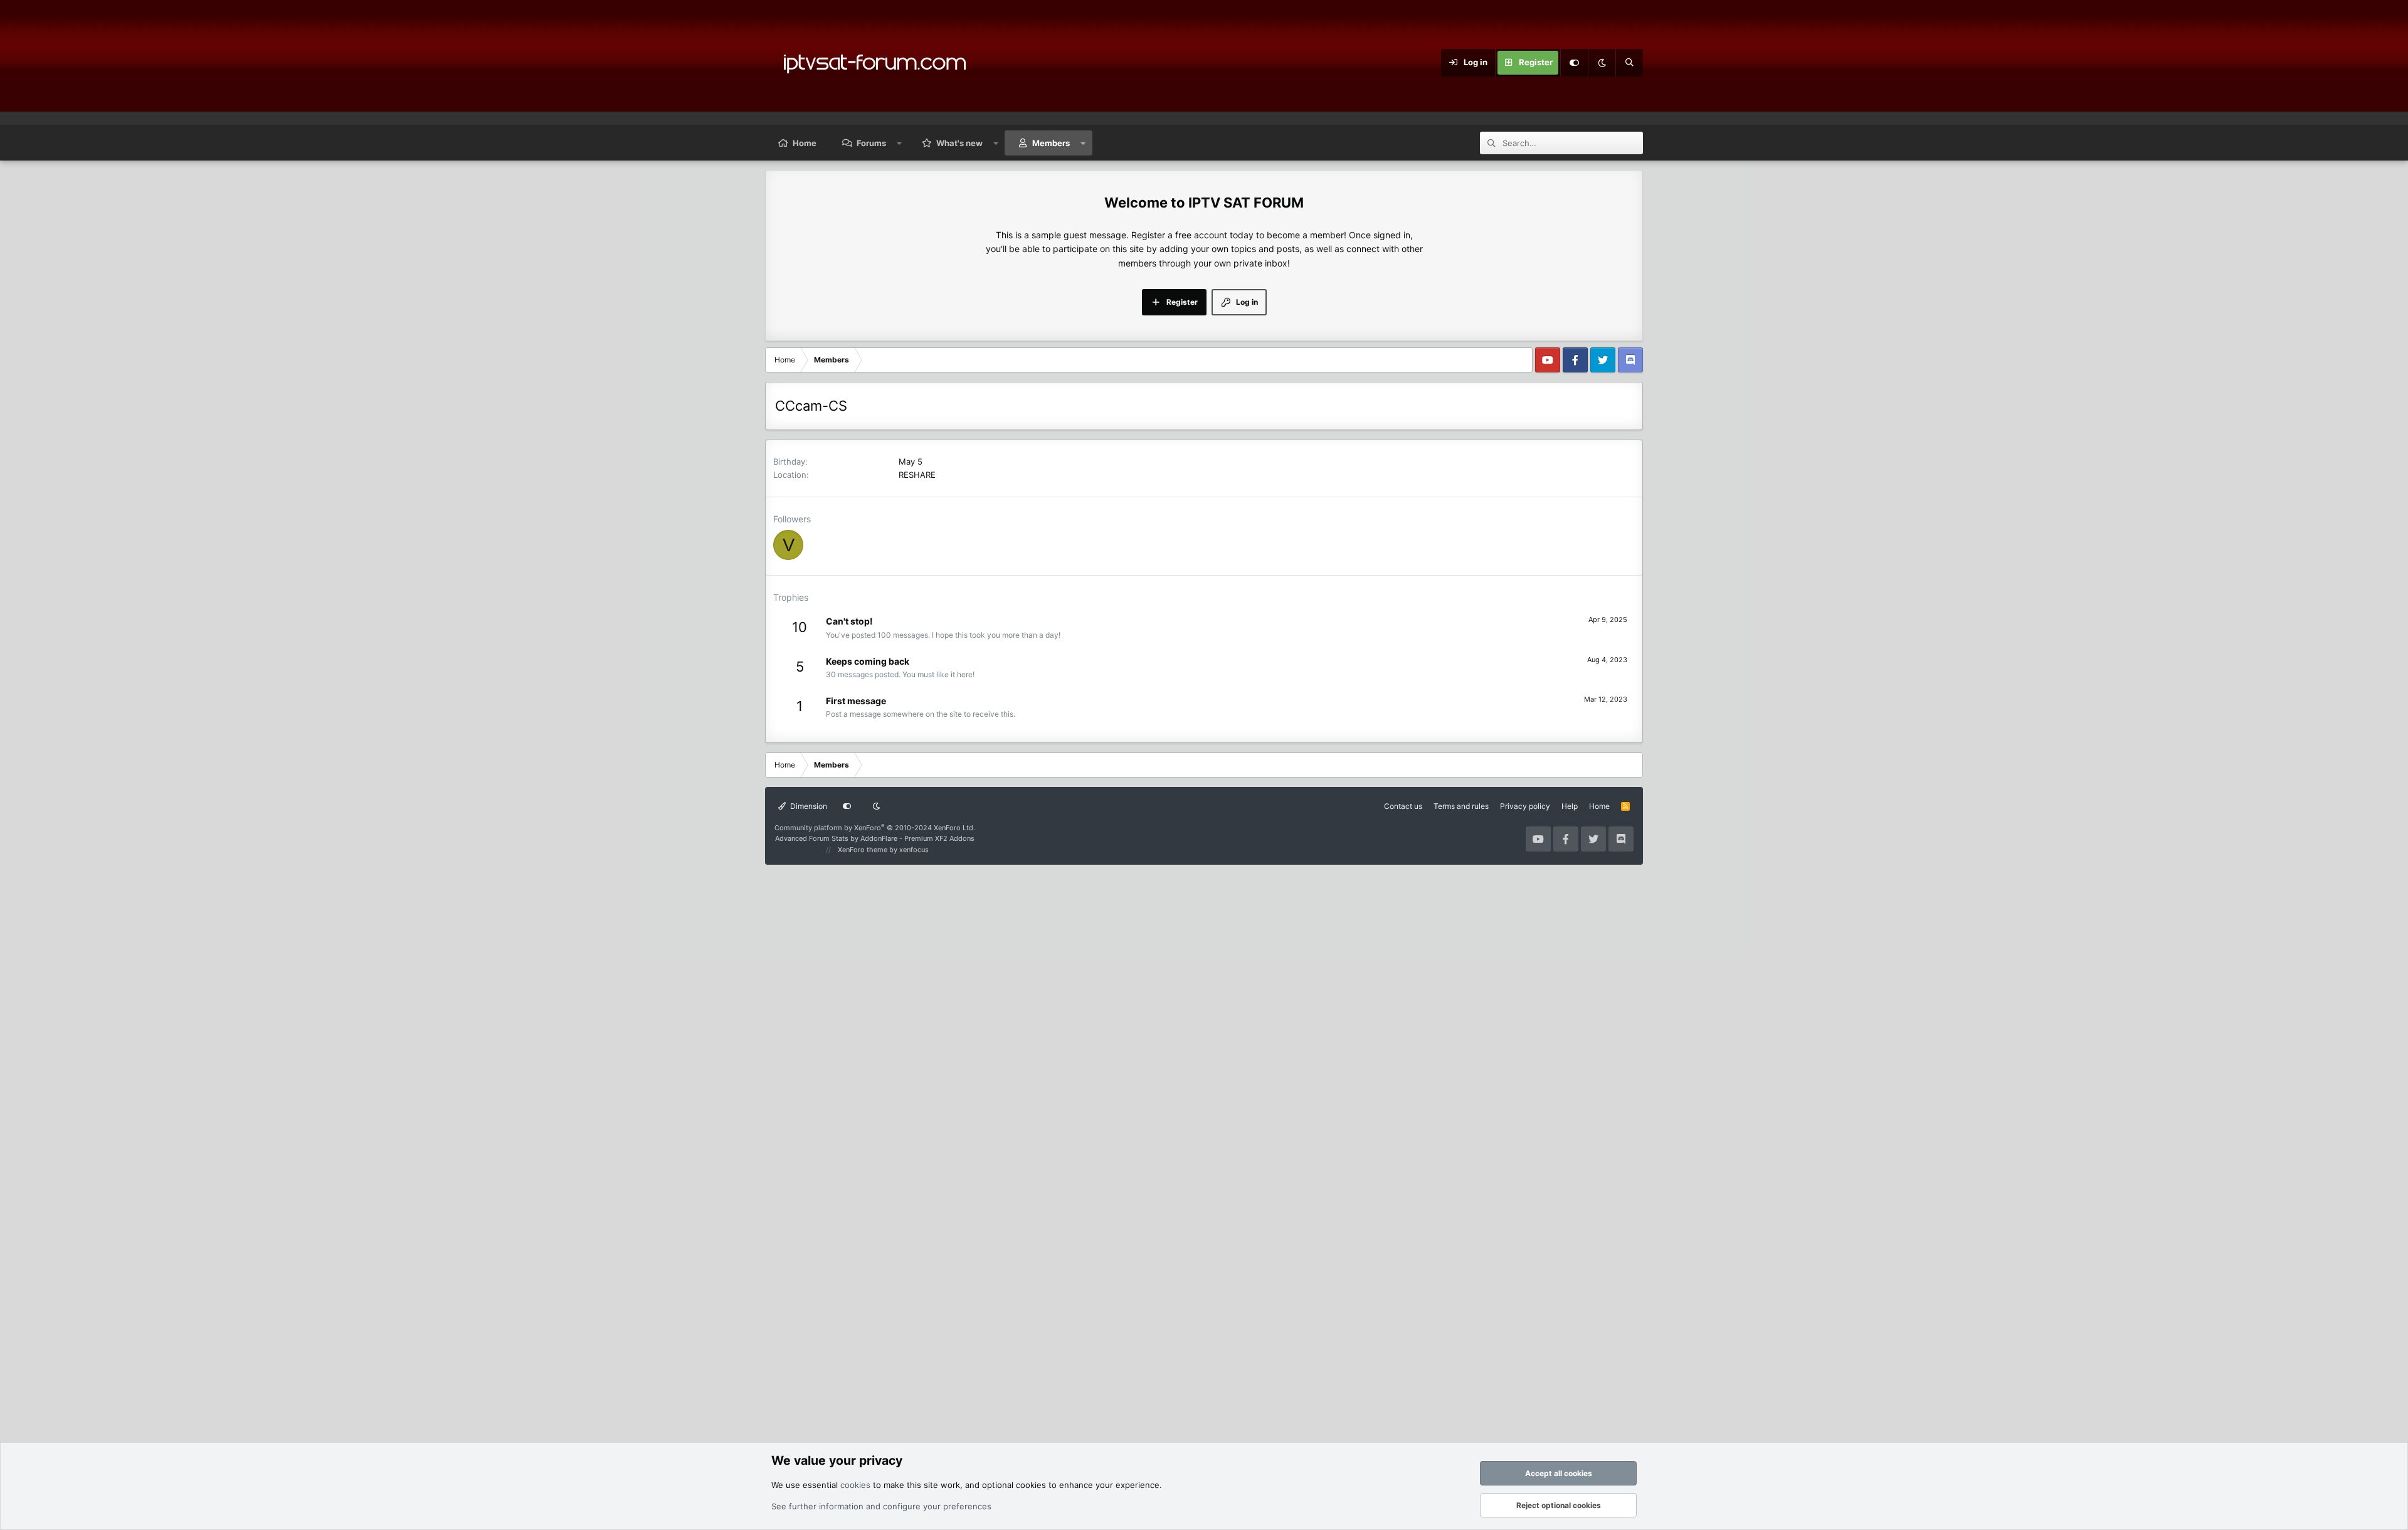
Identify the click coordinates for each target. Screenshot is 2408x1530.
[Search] (1629, 63)
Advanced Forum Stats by (875, 838)
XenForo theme (863, 850)
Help (1570, 806)
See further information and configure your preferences (881, 1506)
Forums (871, 143)
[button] (900, 143)
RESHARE (917, 475)
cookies (855, 1485)
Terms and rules (1461, 806)
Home (805, 143)
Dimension (808, 806)
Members (1051, 143)
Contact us (1403, 806)
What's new (959, 143)
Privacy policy (1525, 806)
